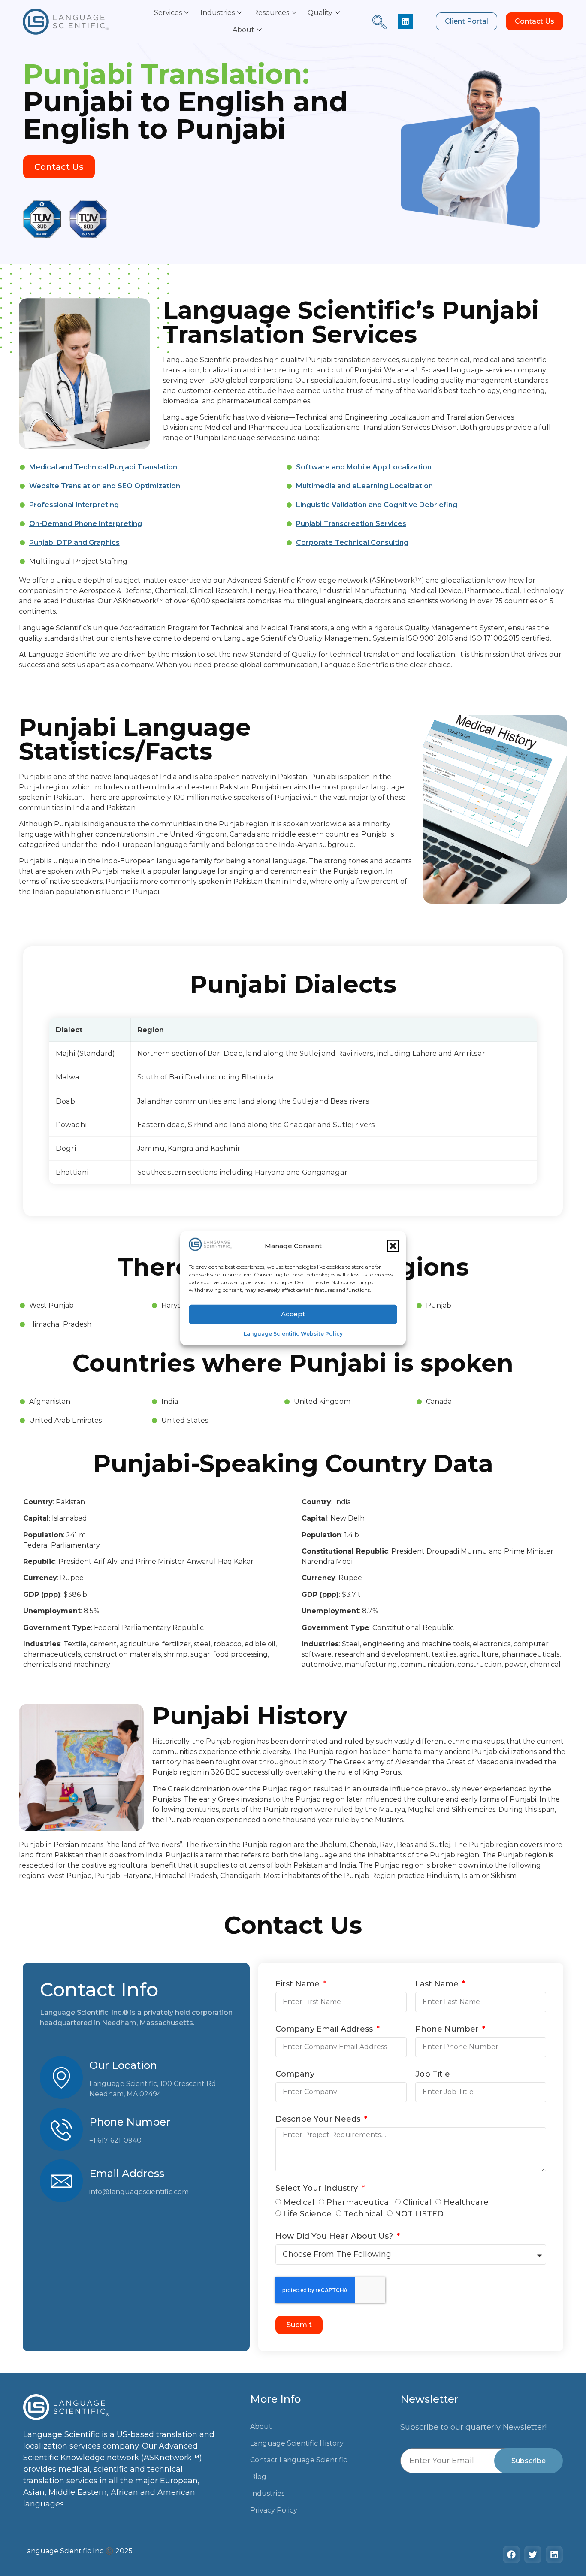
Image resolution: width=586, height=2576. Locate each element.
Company (295, 2074)
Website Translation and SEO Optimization (105, 486)
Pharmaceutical (359, 2202)
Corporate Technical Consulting (352, 543)
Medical (299, 2202)
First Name (299, 1984)
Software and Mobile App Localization (364, 467)
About (243, 30)
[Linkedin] (405, 21)
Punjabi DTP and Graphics (74, 543)
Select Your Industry (318, 2189)
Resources (271, 13)
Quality (320, 13)
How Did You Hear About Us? (335, 2237)
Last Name (438, 1984)
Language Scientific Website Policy (293, 1333)
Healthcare (466, 2202)
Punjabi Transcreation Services (351, 524)
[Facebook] (511, 2555)
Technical (363, 2214)
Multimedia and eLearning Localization (364, 486)
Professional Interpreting (74, 505)
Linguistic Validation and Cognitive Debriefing (377, 505)
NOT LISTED (419, 2214)
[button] (393, 1246)
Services (168, 13)
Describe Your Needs (319, 2119)
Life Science (307, 2214)
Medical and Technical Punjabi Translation (103, 467)
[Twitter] (533, 2555)
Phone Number (448, 2029)
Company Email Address (325, 2029)
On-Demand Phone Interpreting (86, 524)
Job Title (433, 2074)
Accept (293, 1314)
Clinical (417, 2202)
